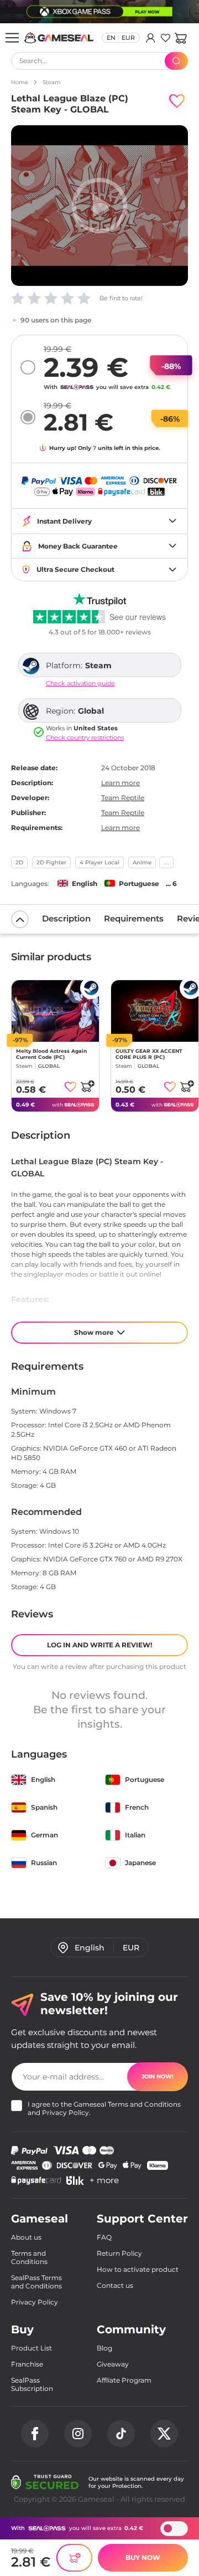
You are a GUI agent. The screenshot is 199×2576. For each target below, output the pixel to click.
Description (66, 918)
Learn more (121, 783)
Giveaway (113, 2364)
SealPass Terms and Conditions (36, 2282)
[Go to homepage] (59, 38)
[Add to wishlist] (177, 101)
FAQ (104, 2237)
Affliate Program (124, 2380)
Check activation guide (80, 683)
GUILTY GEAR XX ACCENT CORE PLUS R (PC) (149, 1054)
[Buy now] (74, 2558)
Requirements (134, 918)
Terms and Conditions (144, 2104)
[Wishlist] (166, 38)
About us (26, 2237)
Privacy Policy (66, 2112)
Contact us (115, 2285)
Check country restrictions (85, 738)
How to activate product (138, 2269)
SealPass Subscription (32, 2384)
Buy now (143, 2557)
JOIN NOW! (158, 2076)
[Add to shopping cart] (87, 1086)
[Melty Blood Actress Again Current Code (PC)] (55, 1011)
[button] (180, 38)
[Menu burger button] (12, 38)
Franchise (27, 2364)
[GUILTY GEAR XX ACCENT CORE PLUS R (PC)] (155, 1011)
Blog (104, 2348)
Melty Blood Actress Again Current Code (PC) (51, 1054)
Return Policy (119, 2253)
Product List (32, 2348)
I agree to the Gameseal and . (104, 2108)
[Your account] (151, 38)
